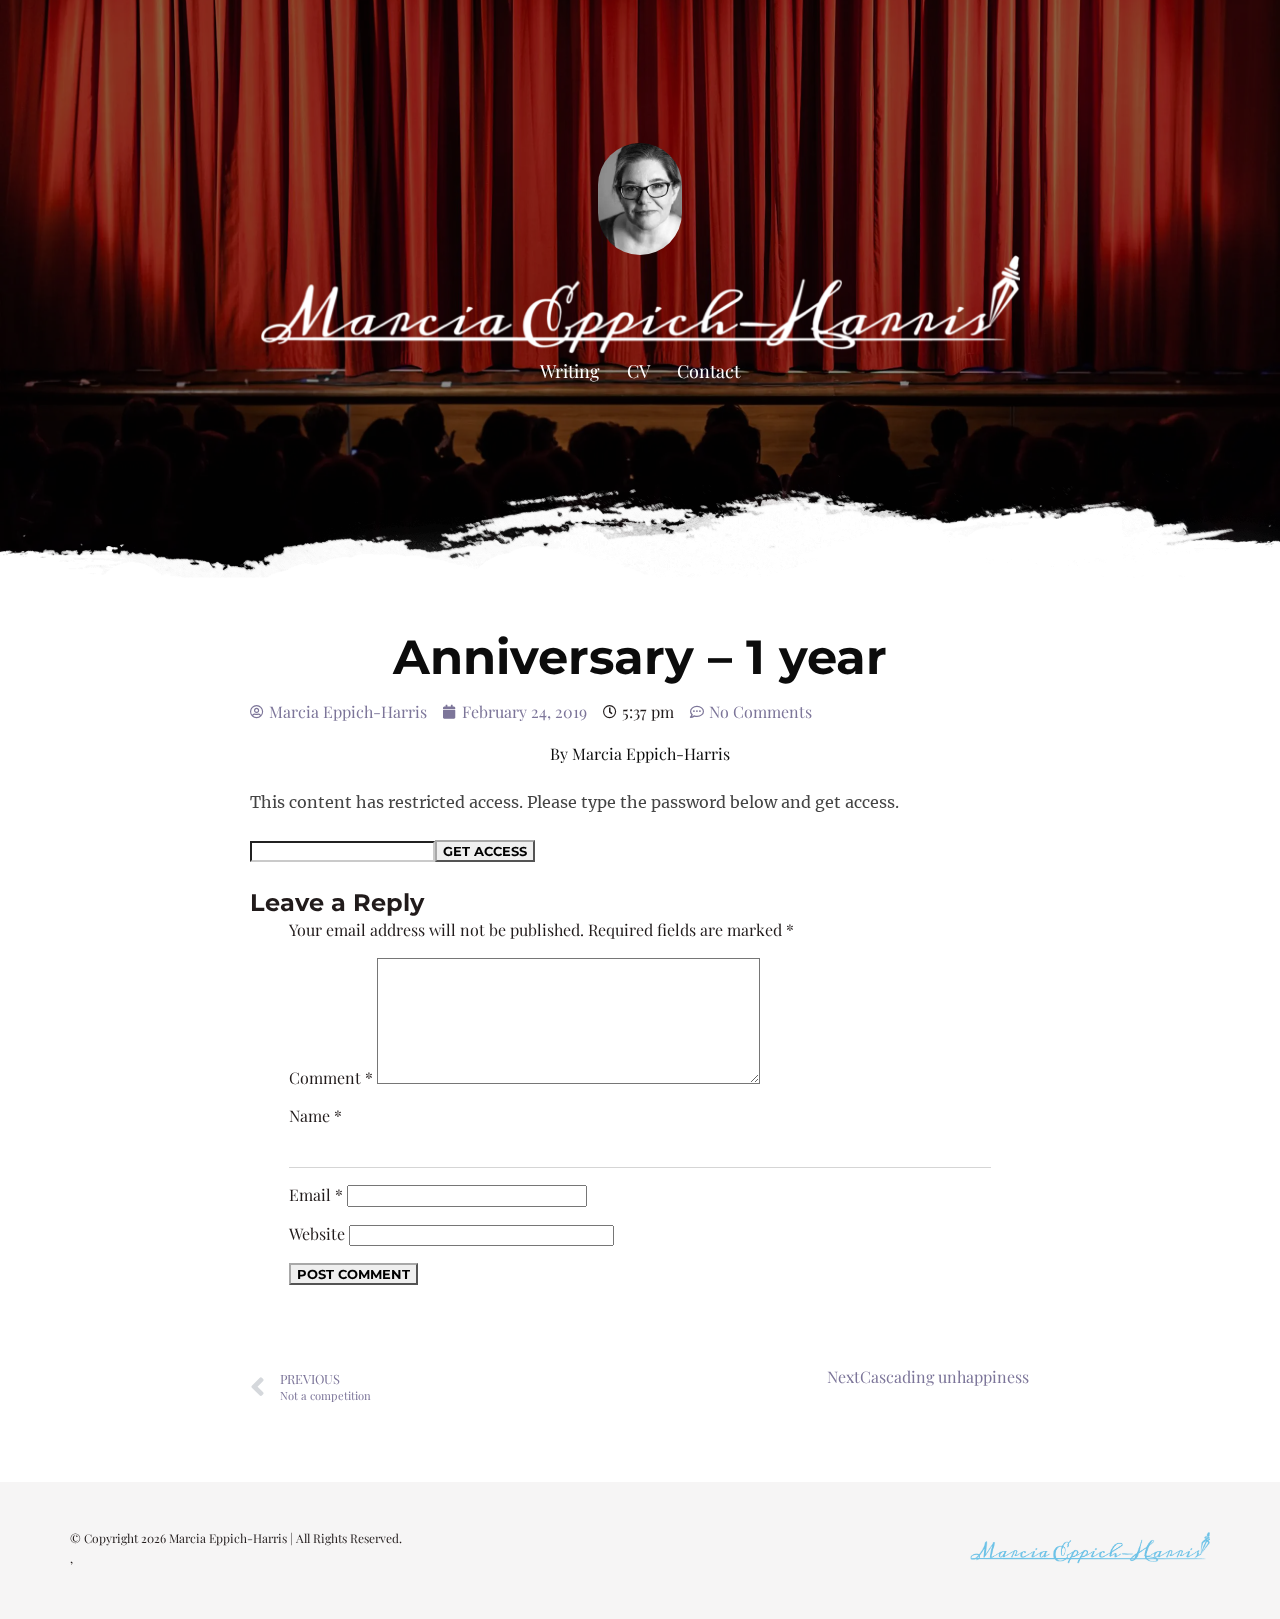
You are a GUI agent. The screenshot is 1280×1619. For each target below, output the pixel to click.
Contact (708, 371)
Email (316, 1194)
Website (317, 1233)
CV (638, 371)
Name (315, 1115)
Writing (570, 371)
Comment (331, 1077)
